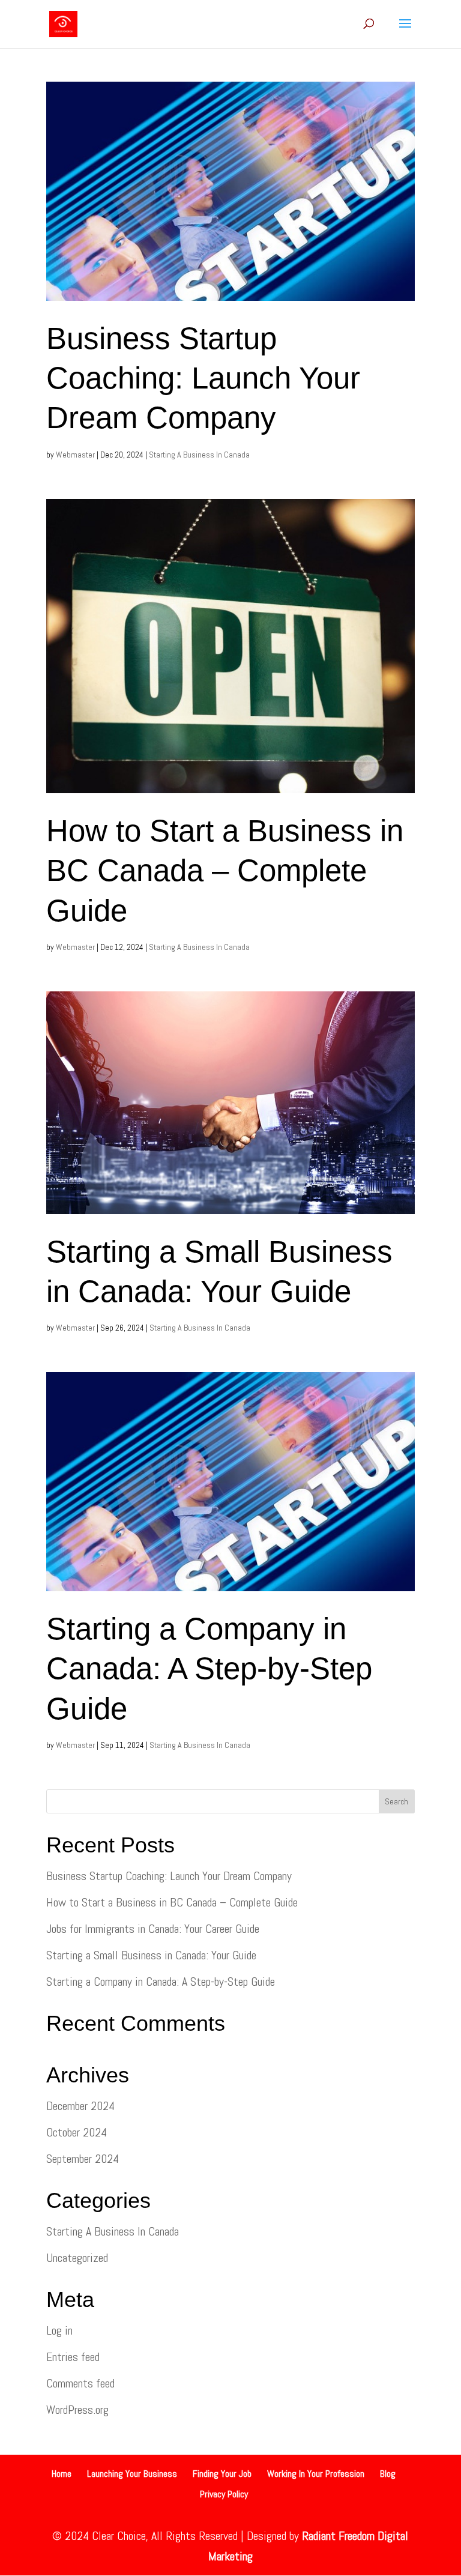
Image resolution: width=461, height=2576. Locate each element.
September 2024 (83, 2159)
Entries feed (73, 2357)
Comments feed (80, 2383)
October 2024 (77, 2132)
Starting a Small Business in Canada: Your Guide (151, 1955)
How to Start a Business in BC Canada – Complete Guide (225, 871)
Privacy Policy (224, 2494)
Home (62, 2474)
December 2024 (80, 2106)
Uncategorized (77, 2258)
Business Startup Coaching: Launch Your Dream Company (203, 378)
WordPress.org (77, 2410)
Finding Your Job (222, 2474)
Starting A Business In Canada (199, 455)
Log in (59, 2330)
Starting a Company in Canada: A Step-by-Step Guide (209, 1669)
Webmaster (75, 455)
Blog (388, 2474)
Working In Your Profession (316, 2474)
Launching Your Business (132, 2474)
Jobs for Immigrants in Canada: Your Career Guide (153, 1929)
